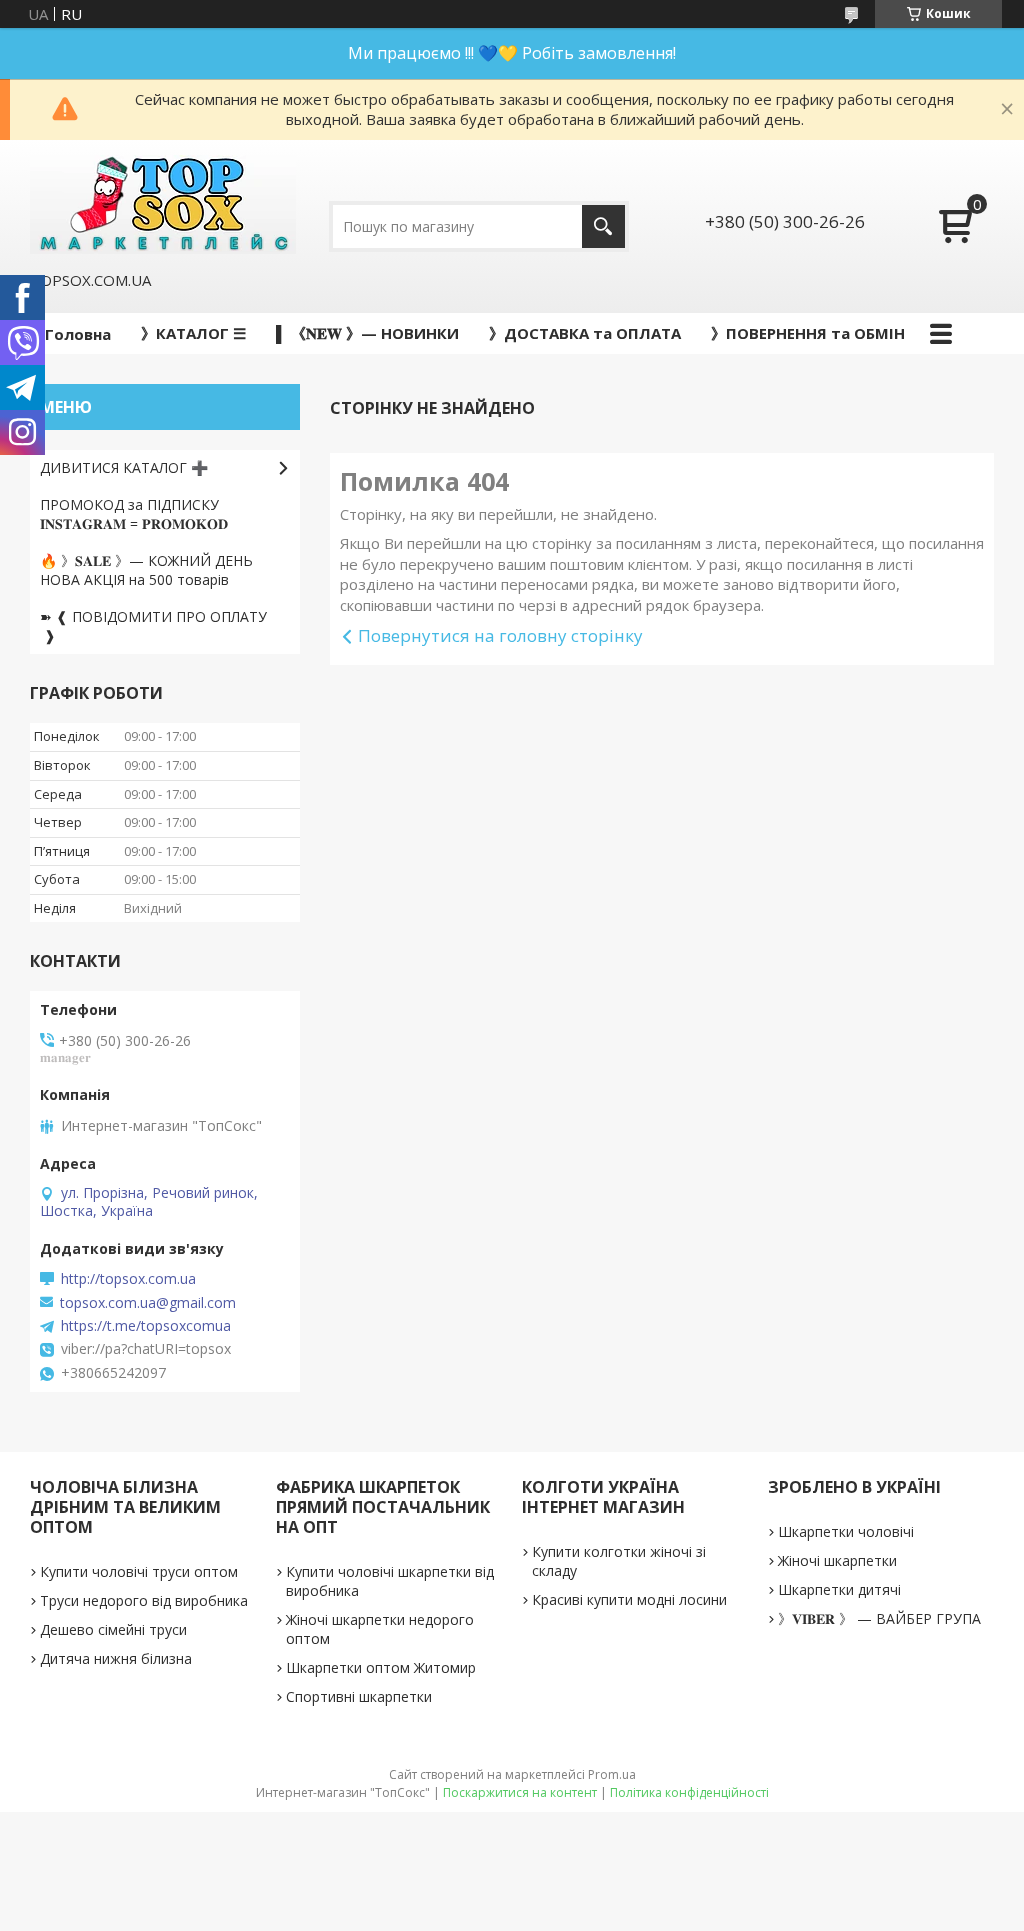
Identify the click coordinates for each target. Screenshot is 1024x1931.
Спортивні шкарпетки (359, 1696)
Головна (78, 334)
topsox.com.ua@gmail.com (148, 1303)
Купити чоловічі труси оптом (139, 1571)
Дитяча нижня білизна (116, 1658)
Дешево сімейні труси (113, 1629)
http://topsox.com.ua (128, 1279)
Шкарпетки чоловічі (846, 1531)
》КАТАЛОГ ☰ (193, 333)
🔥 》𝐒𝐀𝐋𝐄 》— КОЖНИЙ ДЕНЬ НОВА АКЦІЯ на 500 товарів (146, 570)
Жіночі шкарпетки (837, 1560)
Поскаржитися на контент (520, 1792)
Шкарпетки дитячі (839, 1589)
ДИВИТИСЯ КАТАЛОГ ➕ (124, 467)
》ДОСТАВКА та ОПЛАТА (585, 333)
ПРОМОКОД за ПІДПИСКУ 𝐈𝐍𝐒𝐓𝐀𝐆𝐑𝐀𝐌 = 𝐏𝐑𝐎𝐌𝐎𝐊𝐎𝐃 (134, 514)
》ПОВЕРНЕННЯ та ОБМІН (808, 333)
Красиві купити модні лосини (629, 1599)
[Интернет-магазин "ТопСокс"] (163, 204)
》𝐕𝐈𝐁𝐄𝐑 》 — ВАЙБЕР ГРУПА (879, 1618)
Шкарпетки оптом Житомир (381, 1667)
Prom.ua (612, 1774)
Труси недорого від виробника (144, 1600)
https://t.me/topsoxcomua (146, 1326)
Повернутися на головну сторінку (500, 635)
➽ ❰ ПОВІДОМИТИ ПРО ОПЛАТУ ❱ (153, 626)
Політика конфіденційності (689, 1792)
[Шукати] (603, 226)
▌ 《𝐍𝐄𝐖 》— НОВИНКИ (367, 333)
